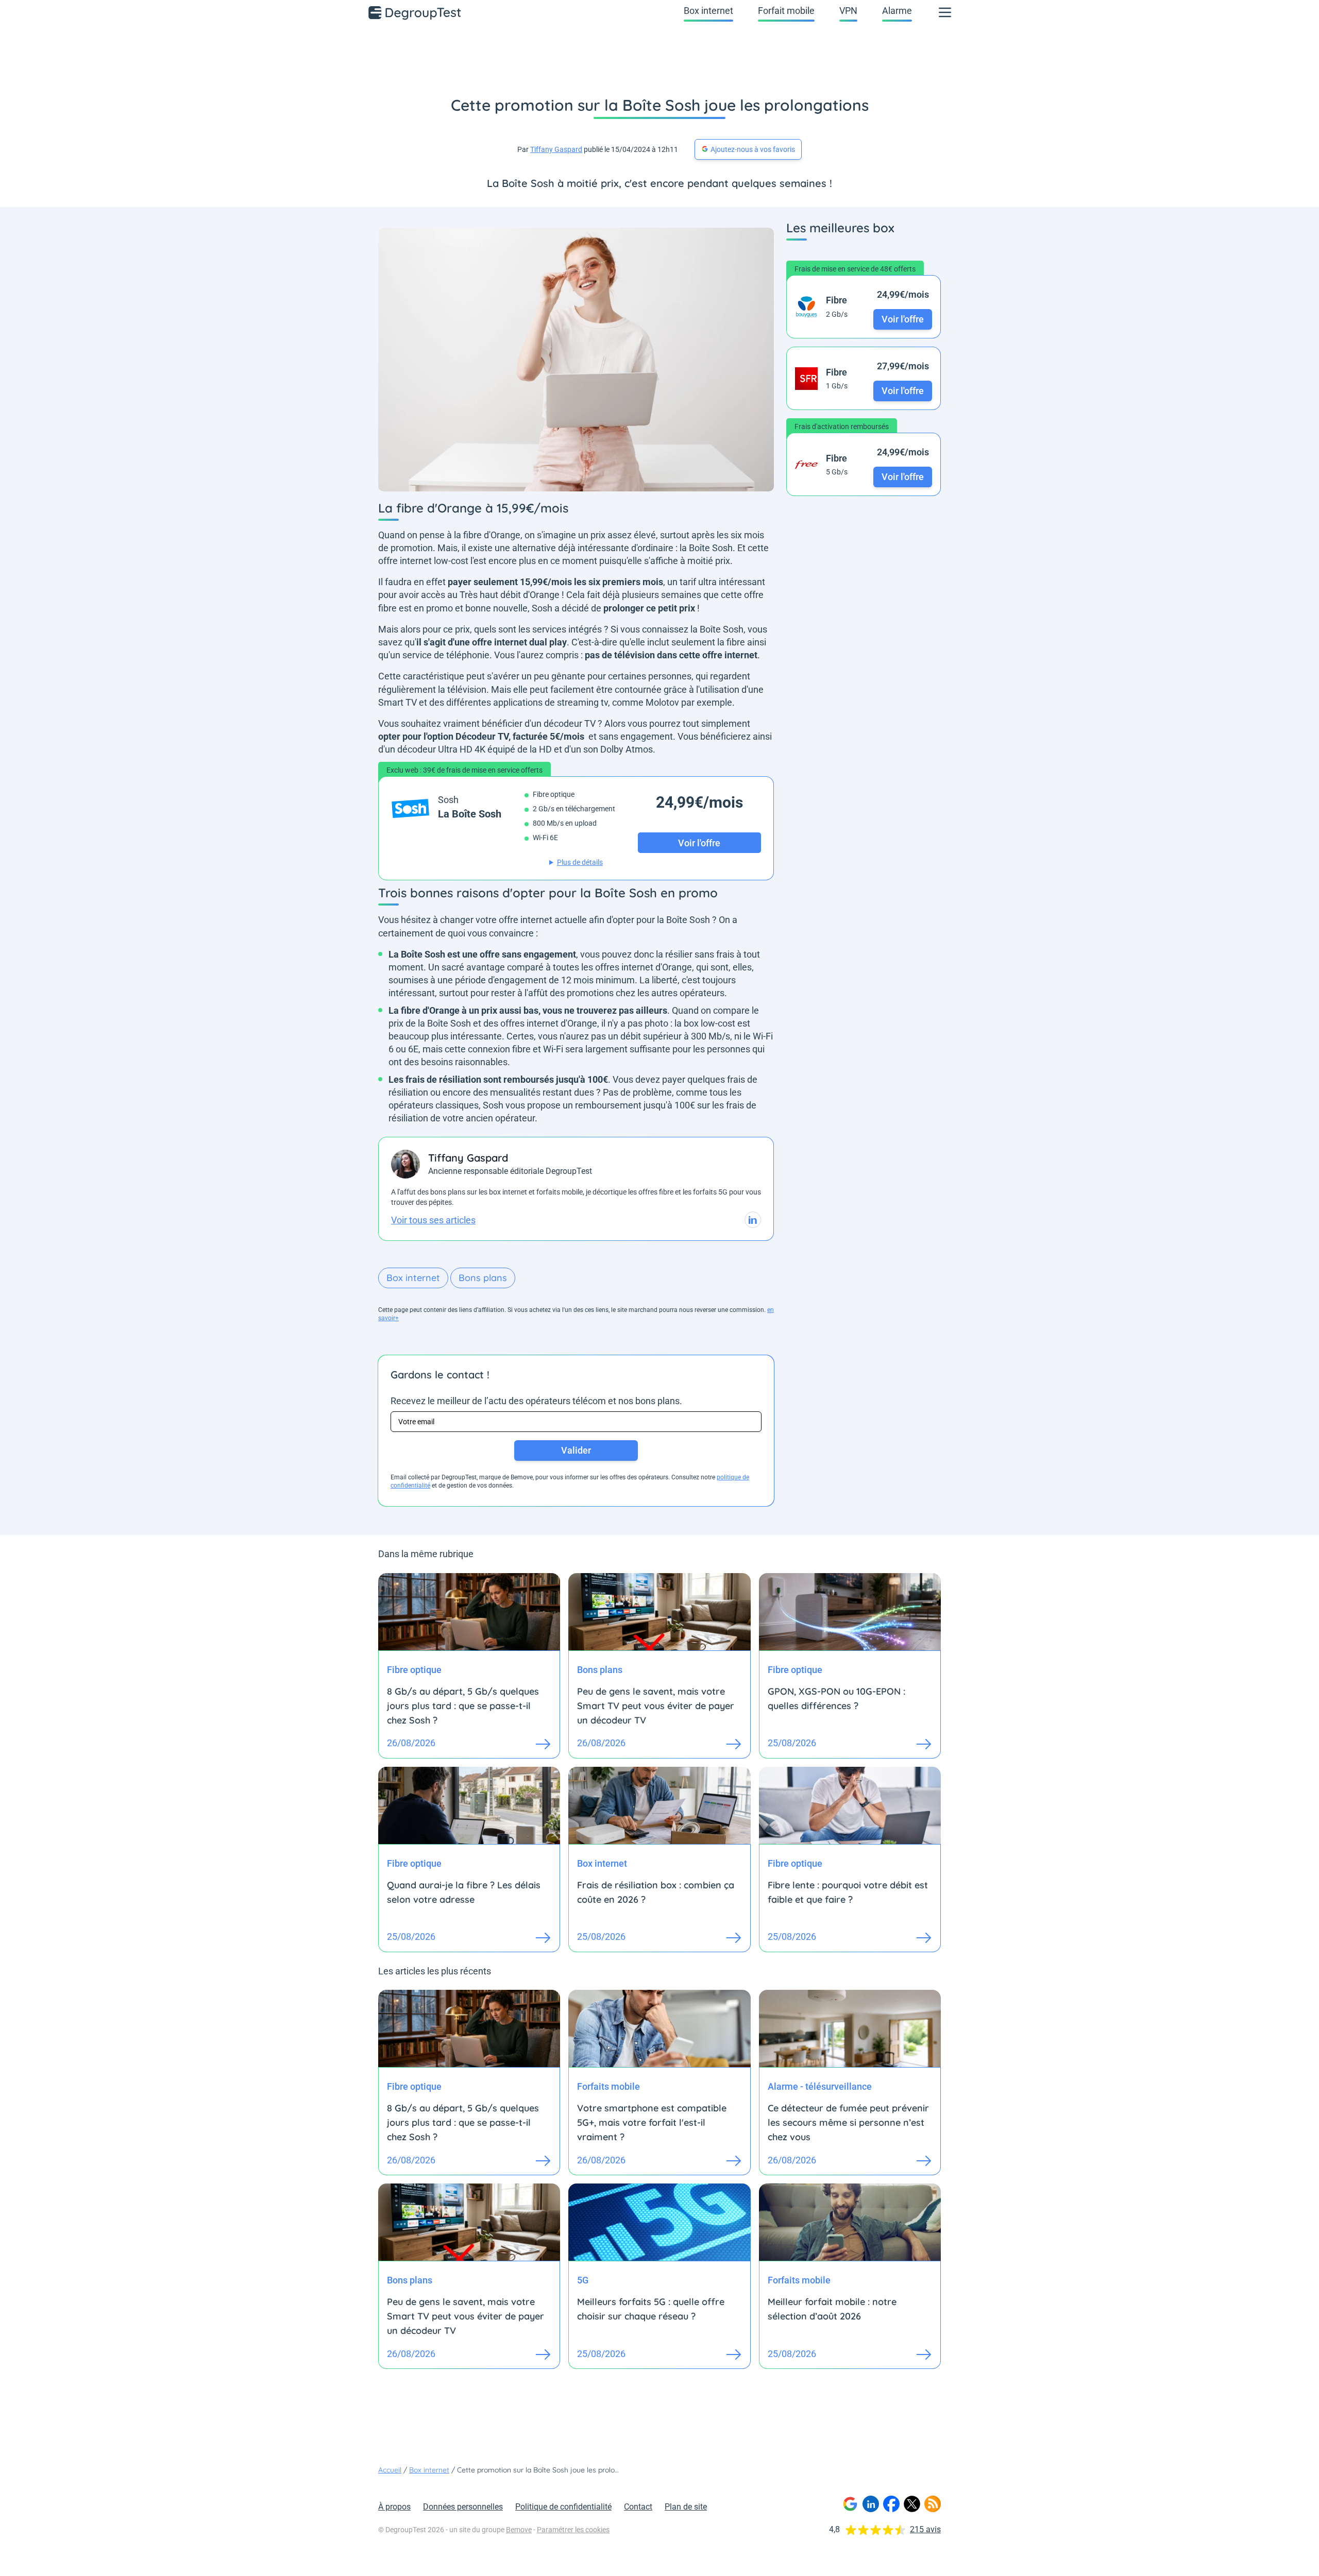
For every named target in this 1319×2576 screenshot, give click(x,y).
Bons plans (483, 1278)
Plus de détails (580, 862)
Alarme (897, 11)
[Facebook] (891, 2504)
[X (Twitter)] (912, 2504)
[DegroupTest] (415, 12)
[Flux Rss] (933, 2504)
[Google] (850, 2504)
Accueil (390, 2470)
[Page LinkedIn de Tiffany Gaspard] (753, 1220)
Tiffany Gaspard (556, 149)
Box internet (708, 11)
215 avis (925, 2529)
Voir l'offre (903, 319)
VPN (848, 11)
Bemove (519, 2530)
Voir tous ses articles (433, 1220)
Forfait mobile (786, 11)
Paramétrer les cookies (573, 2530)
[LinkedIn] (871, 2504)
